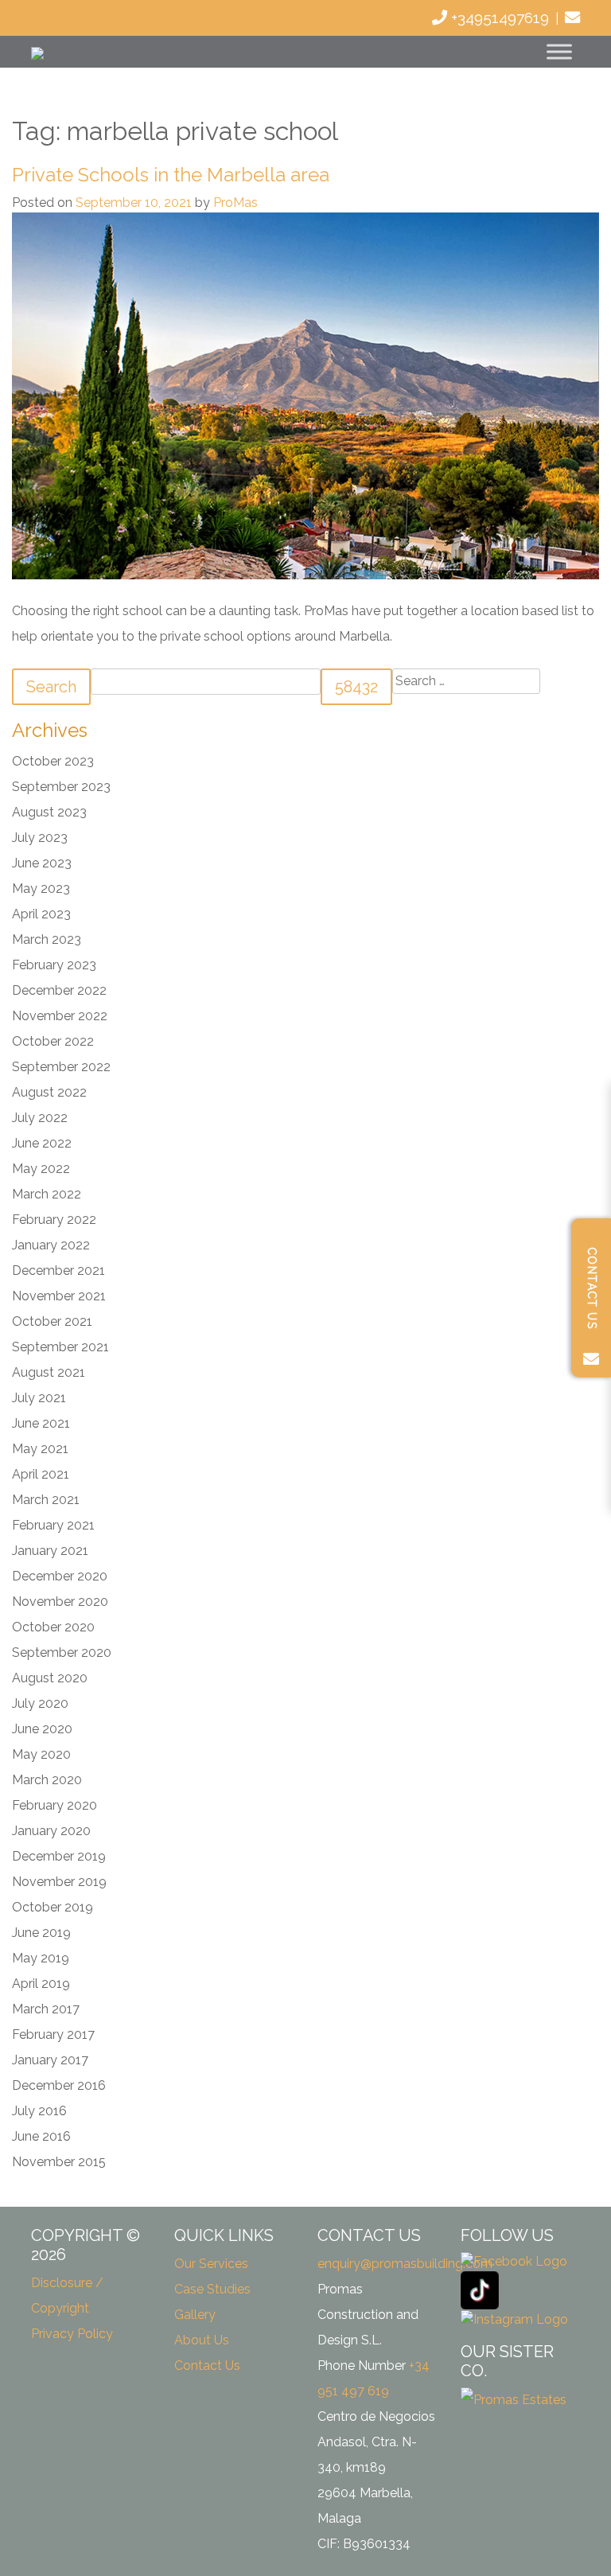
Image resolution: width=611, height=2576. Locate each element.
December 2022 (59, 990)
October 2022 (53, 1041)
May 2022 (41, 1169)
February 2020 (54, 1805)
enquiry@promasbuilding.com (405, 2264)
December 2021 (58, 1270)
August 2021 (49, 1372)
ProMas (235, 203)
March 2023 (47, 939)
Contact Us (207, 2366)
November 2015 (59, 2162)
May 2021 (40, 1449)
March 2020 (47, 1780)
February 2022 (54, 1220)
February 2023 (54, 965)
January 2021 (50, 1551)
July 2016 (39, 2111)
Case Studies (212, 2289)
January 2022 (51, 1245)
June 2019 (41, 1933)
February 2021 (53, 1525)
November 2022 (60, 1016)
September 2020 (62, 1652)
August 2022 (49, 1092)
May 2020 (41, 1754)
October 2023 (53, 761)
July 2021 (39, 1398)
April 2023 (41, 914)
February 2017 (53, 2034)
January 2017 (50, 2060)
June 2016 (41, 2136)
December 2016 (59, 2085)
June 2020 (42, 1729)
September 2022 (61, 1067)
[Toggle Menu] (559, 51)
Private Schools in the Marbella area (171, 175)
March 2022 (47, 1194)
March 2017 (46, 2009)
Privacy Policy (72, 2334)
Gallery (195, 2315)
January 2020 (51, 1831)
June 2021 (41, 1423)
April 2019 (41, 1984)
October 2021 (52, 1321)
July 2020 (40, 1703)
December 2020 (60, 1576)
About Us (202, 2340)
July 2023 (40, 838)
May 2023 (41, 889)
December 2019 (59, 1856)
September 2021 (60, 1347)
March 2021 (46, 1500)
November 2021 (59, 1296)
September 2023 (61, 787)
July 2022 (40, 1118)
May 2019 (41, 1958)
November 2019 (59, 1882)
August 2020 (50, 1678)
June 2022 (42, 1143)
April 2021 (41, 1474)
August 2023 (49, 812)
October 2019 (53, 1907)
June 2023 (42, 863)
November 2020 (60, 1602)
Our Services (211, 2264)
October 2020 (53, 1627)
